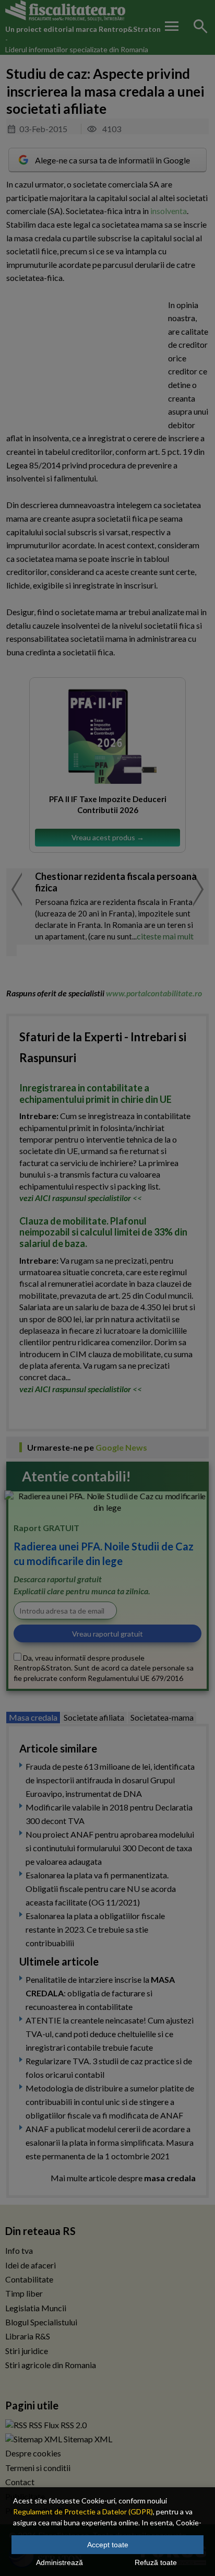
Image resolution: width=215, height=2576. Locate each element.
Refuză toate (156, 2562)
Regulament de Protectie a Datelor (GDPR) (83, 2512)
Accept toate (108, 2545)
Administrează (59, 2562)
